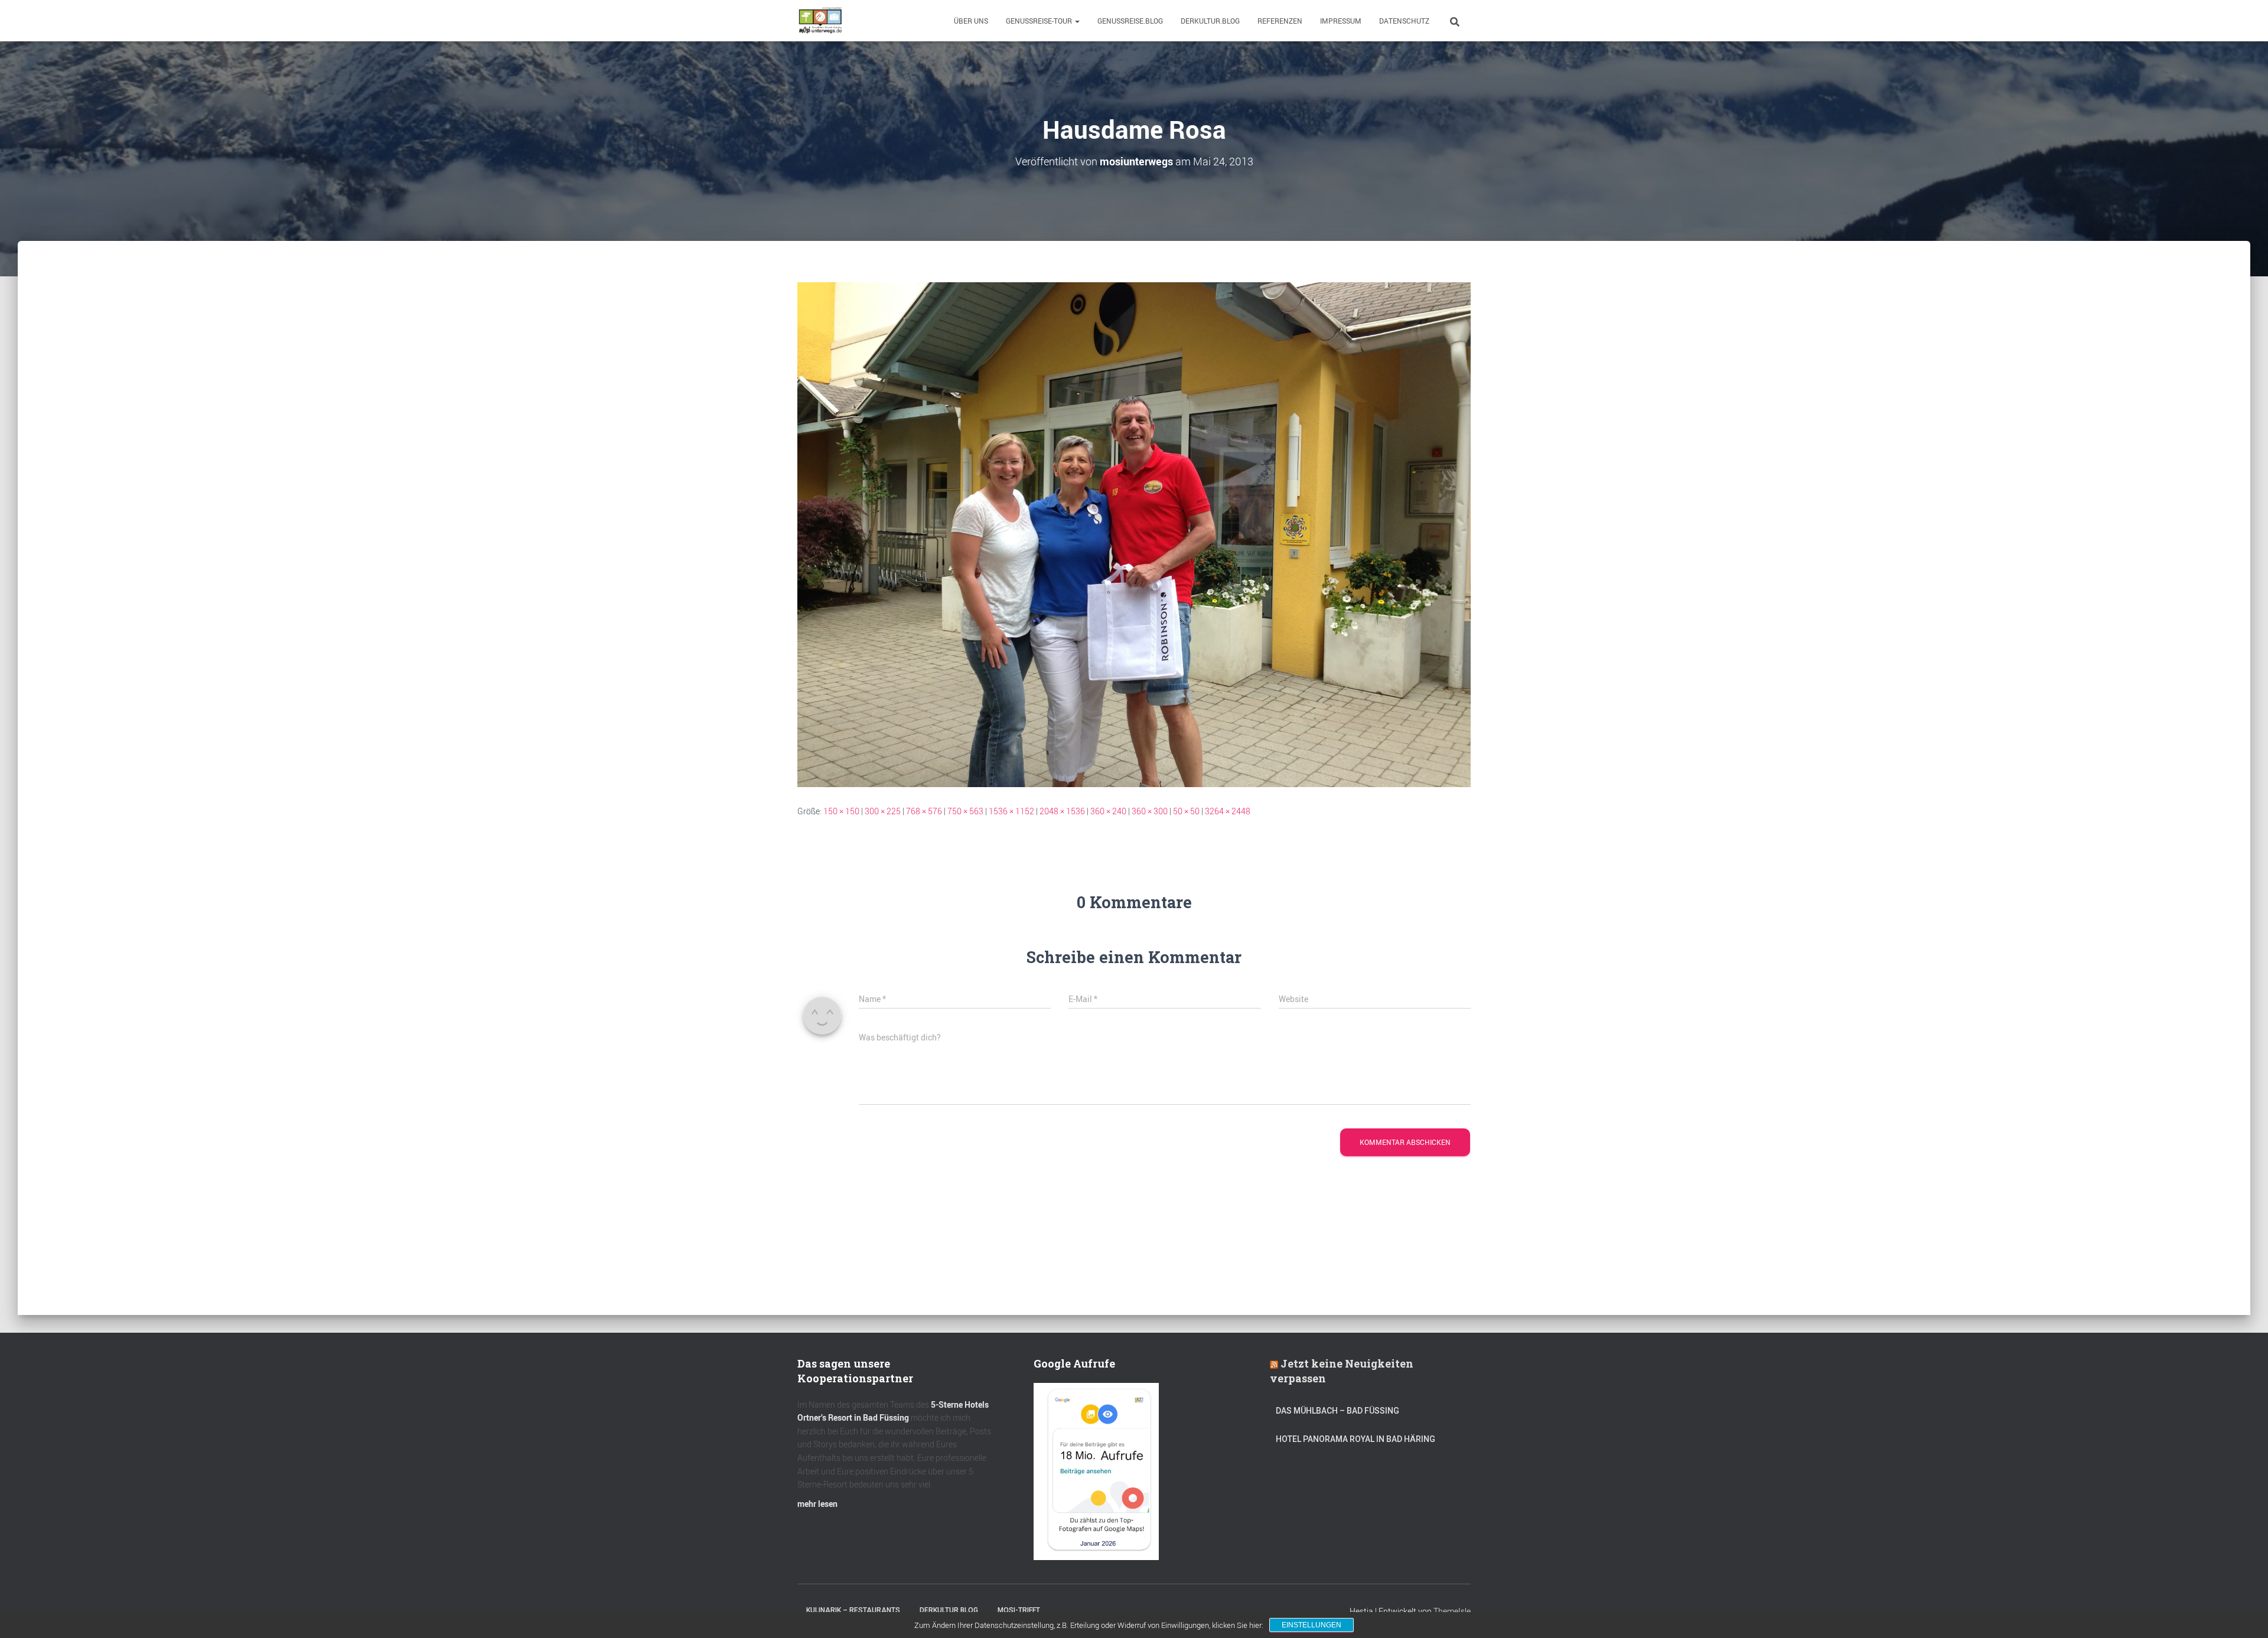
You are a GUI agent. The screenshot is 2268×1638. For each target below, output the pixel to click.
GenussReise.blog (1130, 21)
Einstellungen (1311, 1625)
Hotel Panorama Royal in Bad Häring (1355, 1439)
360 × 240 (1108, 811)
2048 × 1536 (1062, 811)
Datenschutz (1404, 21)
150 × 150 (841, 811)
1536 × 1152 (1011, 811)
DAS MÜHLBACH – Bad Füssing (1337, 1411)
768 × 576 (924, 811)
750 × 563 (965, 811)
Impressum (1341, 21)
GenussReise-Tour (1040, 21)
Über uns (971, 21)
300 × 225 (883, 811)
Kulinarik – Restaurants (853, 1610)
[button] (1077, 21)
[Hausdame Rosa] (1134, 534)
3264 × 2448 (1228, 811)
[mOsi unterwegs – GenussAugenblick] (820, 21)
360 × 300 (1150, 811)
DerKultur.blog (1210, 21)
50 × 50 (1186, 811)
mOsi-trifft (1019, 1610)
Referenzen (1280, 21)
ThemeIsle (1452, 1611)
